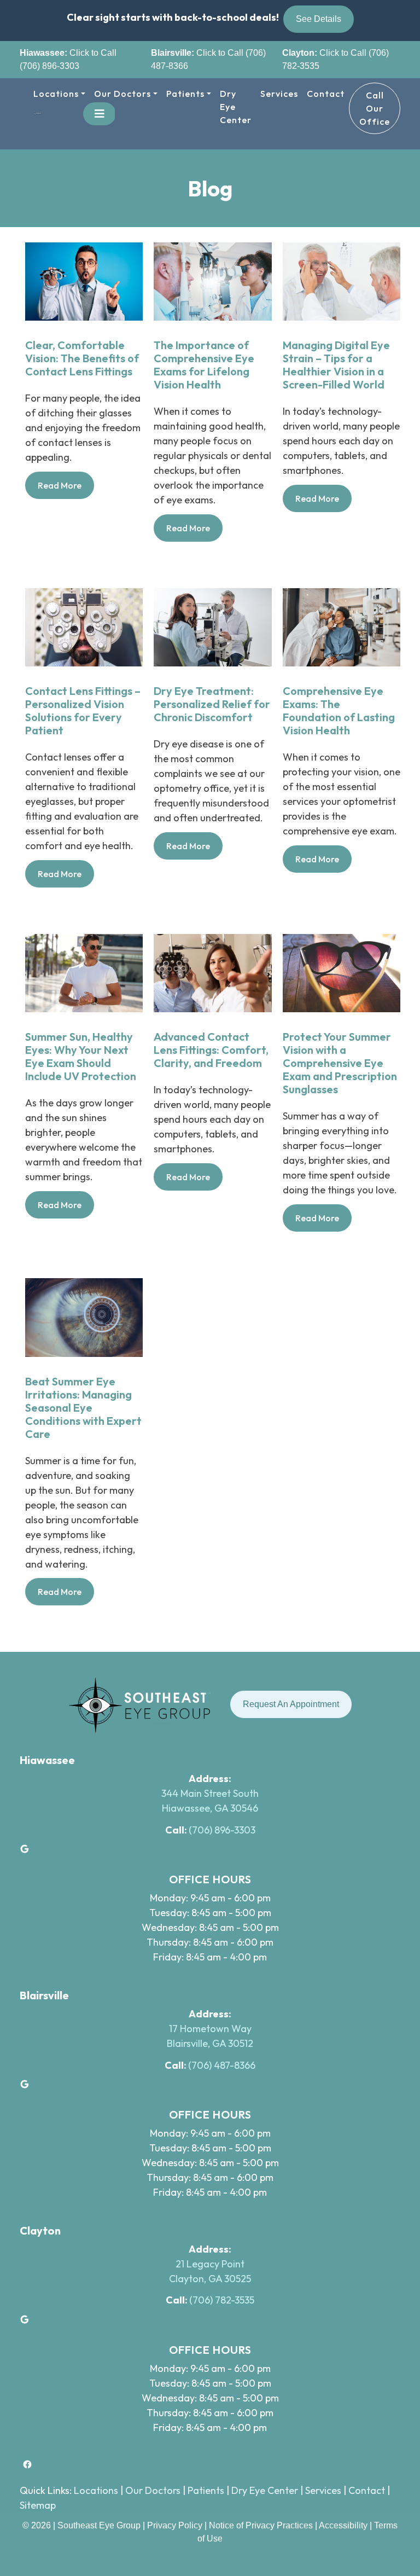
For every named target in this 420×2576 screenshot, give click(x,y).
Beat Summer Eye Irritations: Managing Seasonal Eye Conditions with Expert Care (83, 1408)
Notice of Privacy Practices (261, 2525)
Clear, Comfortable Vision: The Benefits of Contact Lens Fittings (82, 358)
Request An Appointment (291, 1704)
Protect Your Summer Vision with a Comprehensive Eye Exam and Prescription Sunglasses (340, 1063)
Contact (326, 94)
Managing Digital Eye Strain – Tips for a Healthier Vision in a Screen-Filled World (336, 365)
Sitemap (38, 2505)
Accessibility (343, 2525)
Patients (185, 94)
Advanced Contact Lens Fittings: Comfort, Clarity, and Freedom (211, 1050)
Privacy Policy (176, 2525)
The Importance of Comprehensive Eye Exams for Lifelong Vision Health (204, 365)
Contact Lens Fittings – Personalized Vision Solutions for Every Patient (83, 711)
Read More (66, 489)
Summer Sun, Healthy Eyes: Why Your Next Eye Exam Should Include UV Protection (81, 1057)
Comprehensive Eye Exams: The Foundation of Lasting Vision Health (339, 711)
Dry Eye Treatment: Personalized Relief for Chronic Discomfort (212, 704)
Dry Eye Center (236, 107)
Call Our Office (375, 108)
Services (279, 94)
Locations (56, 94)
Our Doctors (122, 94)
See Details (319, 19)
